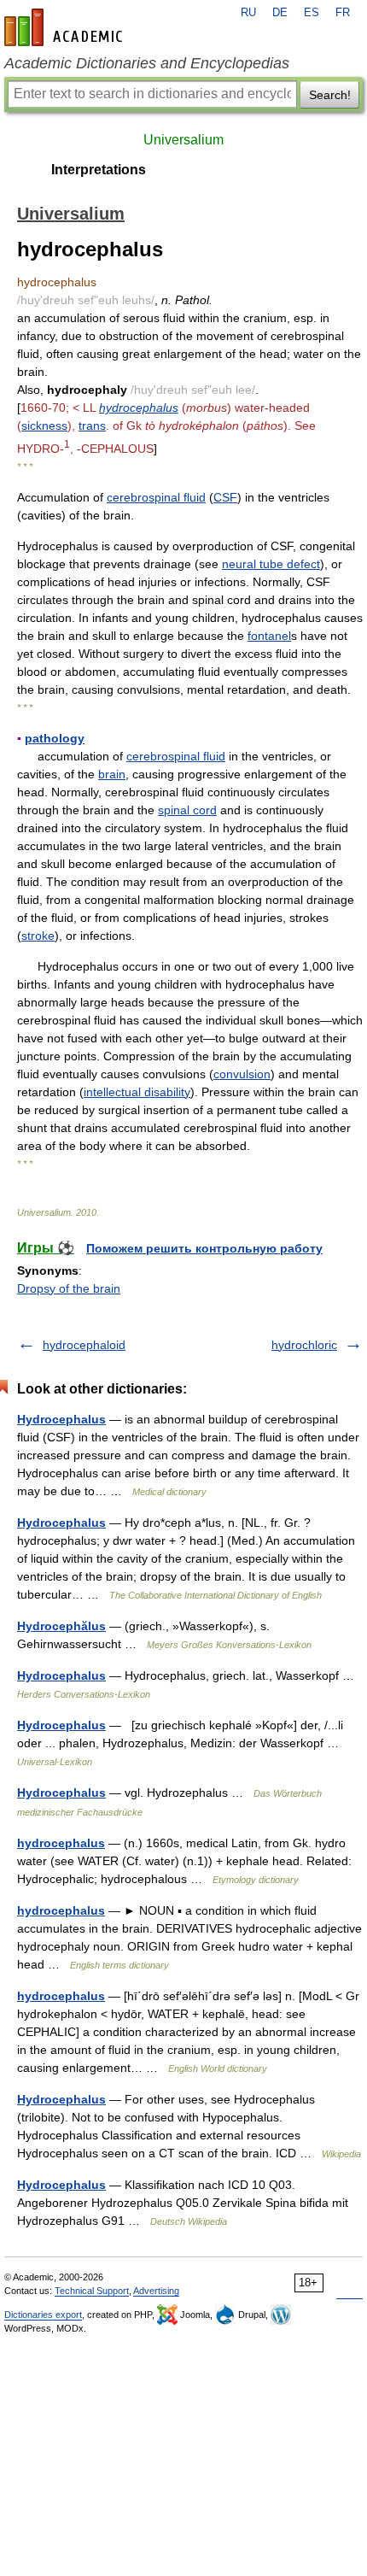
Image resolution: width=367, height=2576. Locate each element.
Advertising (156, 2291)
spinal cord (187, 810)
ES (312, 13)
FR (343, 13)
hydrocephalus (139, 408)
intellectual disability (137, 1092)
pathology (55, 738)
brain (112, 774)
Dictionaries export (43, 2315)
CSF (225, 497)
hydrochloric (304, 1345)
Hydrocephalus (61, 1419)
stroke (38, 936)
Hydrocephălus (61, 1626)
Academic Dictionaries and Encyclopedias (147, 63)
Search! (330, 95)
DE (280, 13)
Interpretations (99, 170)
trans (92, 425)
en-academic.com (66, 27)
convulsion (242, 1074)
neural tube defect (271, 564)
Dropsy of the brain (69, 1288)
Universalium (183, 140)
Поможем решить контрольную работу (204, 1248)
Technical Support (92, 2291)
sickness (44, 425)
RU (248, 13)
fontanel (269, 636)
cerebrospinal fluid (156, 497)
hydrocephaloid (84, 1345)
